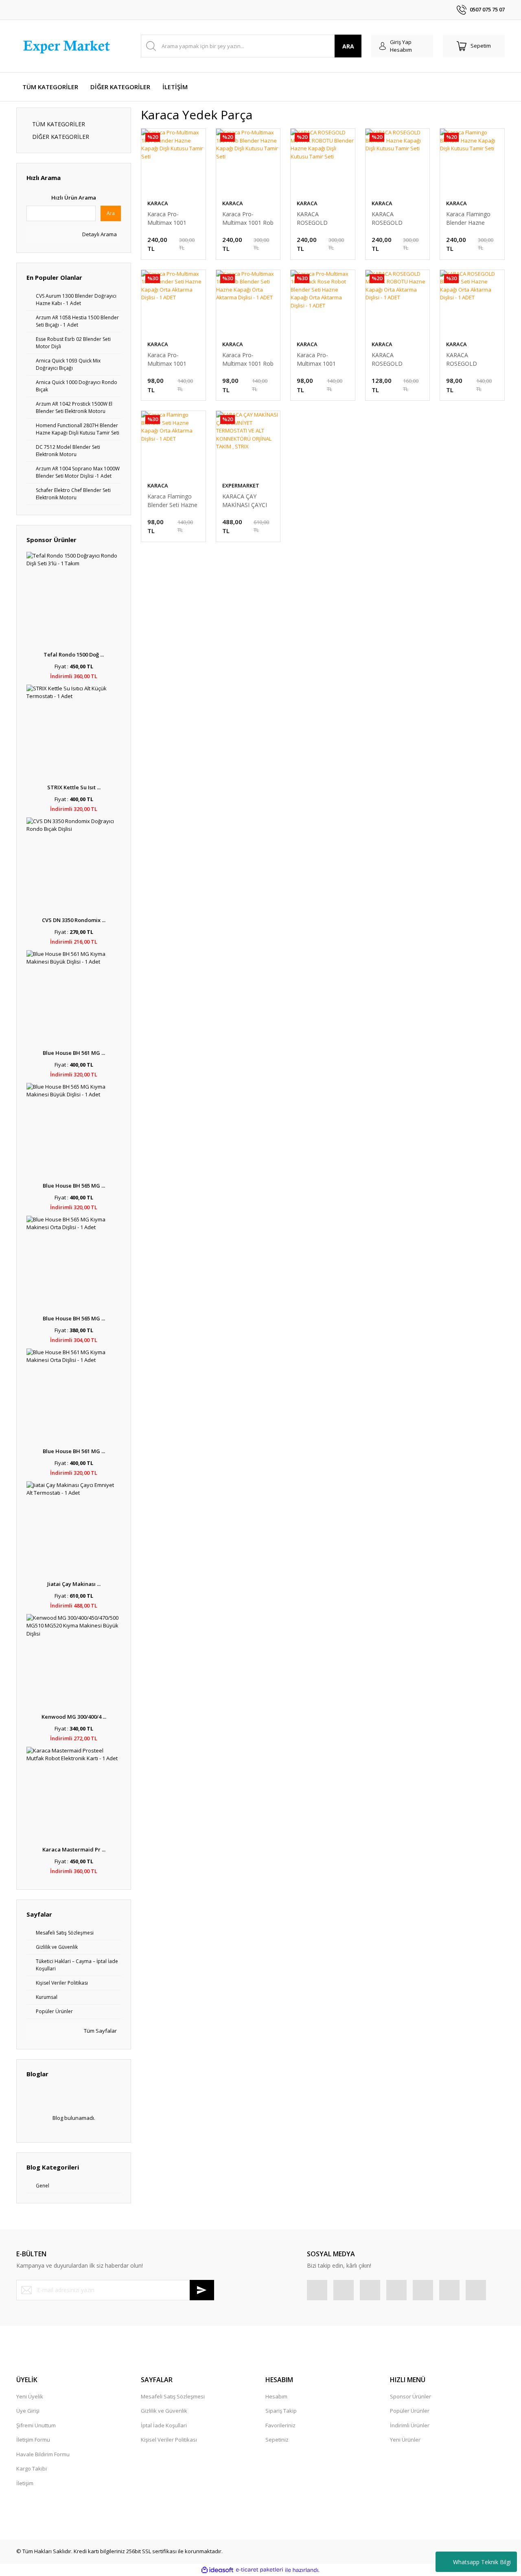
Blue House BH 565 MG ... (74, 1186)
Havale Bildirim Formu (43, 2454)
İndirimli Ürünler (410, 2425)
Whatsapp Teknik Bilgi (482, 2562)
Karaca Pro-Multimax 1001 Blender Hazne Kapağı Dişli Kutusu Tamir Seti (173, 219)
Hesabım (276, 2396)
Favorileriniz (280, 2425)
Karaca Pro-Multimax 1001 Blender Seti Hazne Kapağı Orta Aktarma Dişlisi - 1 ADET (172, 359)
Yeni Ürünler (405, 2440)
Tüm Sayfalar (100, 2031)
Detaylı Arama (99, 234)
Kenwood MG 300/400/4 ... (74, 1717)
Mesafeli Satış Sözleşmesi (173, 2396)
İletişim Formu (33, 2440)
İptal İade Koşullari (164, 2425)
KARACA (158, 203)
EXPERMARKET (241, 485)
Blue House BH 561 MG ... (74, 1053)
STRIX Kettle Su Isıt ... (74, 787)
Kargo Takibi (32, 2468)
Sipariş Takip (281, 2411)
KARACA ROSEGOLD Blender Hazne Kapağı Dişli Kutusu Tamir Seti (397, 219)
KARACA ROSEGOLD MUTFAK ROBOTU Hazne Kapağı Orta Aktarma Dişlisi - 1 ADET (396, 359)
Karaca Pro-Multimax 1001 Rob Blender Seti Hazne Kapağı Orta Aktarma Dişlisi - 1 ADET (248, 359)
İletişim (25, 2483)
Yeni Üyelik (30, 2396)
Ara (111, 213)
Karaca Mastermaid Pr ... (74, 1849)
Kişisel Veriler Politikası (169, 2440)
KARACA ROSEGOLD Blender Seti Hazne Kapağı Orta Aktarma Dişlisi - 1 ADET (471, 359)
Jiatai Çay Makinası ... (74, 1584)
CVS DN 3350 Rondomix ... (74, 920)
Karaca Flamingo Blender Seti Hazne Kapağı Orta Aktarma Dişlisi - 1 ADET (172, 501)
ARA (348, 46)
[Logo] (68, 46)
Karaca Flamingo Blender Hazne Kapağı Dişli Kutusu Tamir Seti (471, 219)
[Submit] (202, 2290)
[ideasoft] (217, 2570)
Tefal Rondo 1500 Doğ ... (74, 654)
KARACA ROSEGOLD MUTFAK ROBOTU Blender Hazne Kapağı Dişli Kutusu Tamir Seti (322, 219)
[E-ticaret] (259, 2570)
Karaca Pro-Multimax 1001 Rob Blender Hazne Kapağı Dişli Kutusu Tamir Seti (248, 219)
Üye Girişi (28, 2411)
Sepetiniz (277, 2440)
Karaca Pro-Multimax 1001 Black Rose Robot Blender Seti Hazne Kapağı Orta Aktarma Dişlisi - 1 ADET (322, 359)
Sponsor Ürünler (410, 2396)
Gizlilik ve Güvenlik (164, 2411)
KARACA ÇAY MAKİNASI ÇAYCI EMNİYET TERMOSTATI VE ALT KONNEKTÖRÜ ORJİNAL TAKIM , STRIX (245, 501)
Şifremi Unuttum (36, 2425)
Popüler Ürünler (410, 2411)
